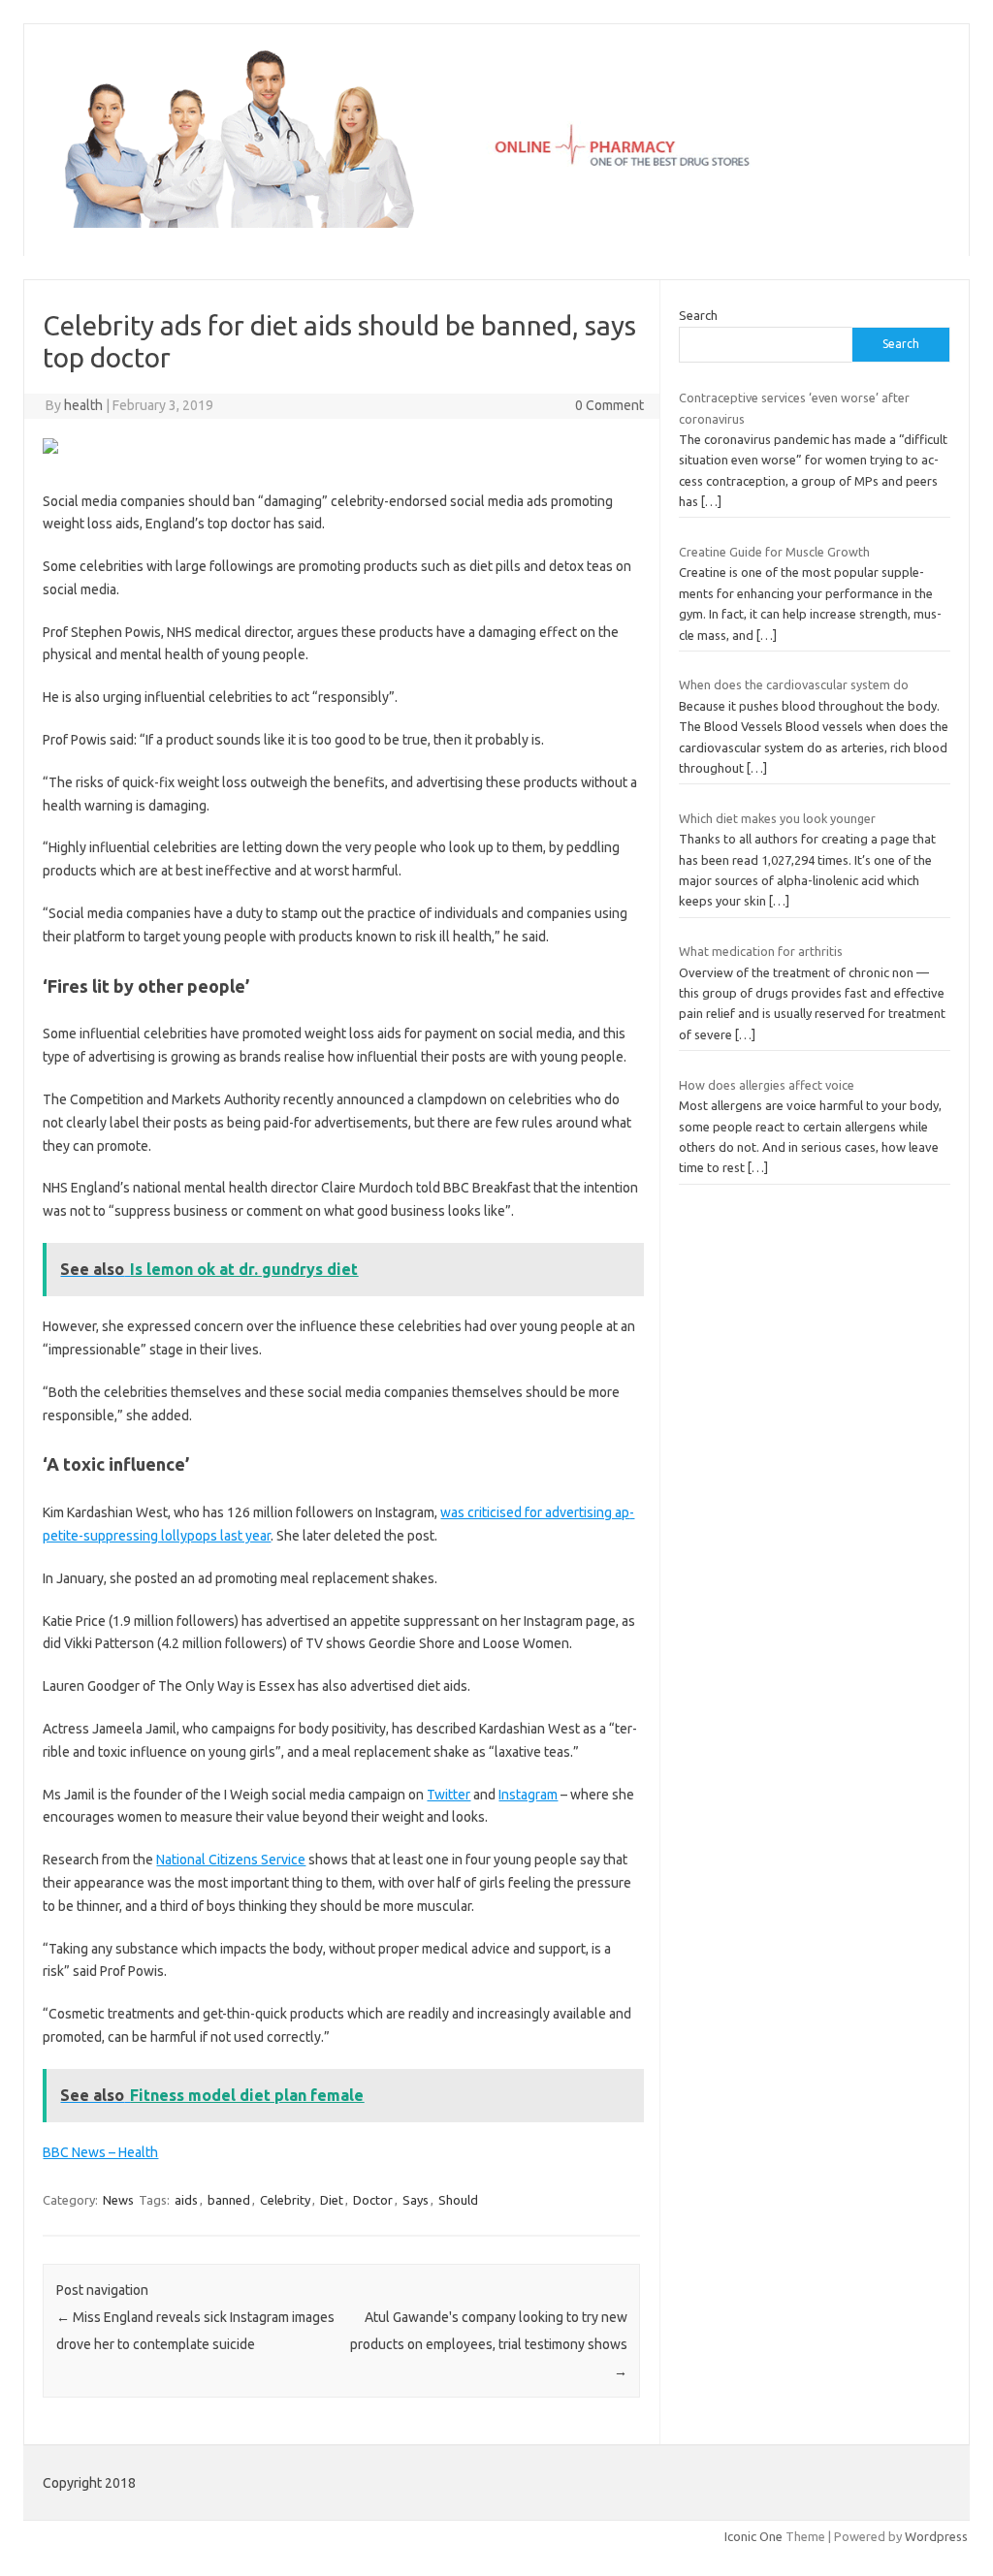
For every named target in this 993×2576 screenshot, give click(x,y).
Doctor (373, 2200)
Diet (332, 2200)
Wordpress (936, 2536)
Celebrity (285, 2200)
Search (698, 315)
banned (229, 2200)
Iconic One (753, 2536)
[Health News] (496, 223)
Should (458, 2200)
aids (186, 2200)
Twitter (448, 1795)
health (83, 405)
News (118, 2200)
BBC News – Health (100, 2152)
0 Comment (609, 405)
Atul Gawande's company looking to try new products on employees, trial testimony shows (489, 2344)
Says (416, 2200)
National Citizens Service (231, 1860)
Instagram (528, 1795)
